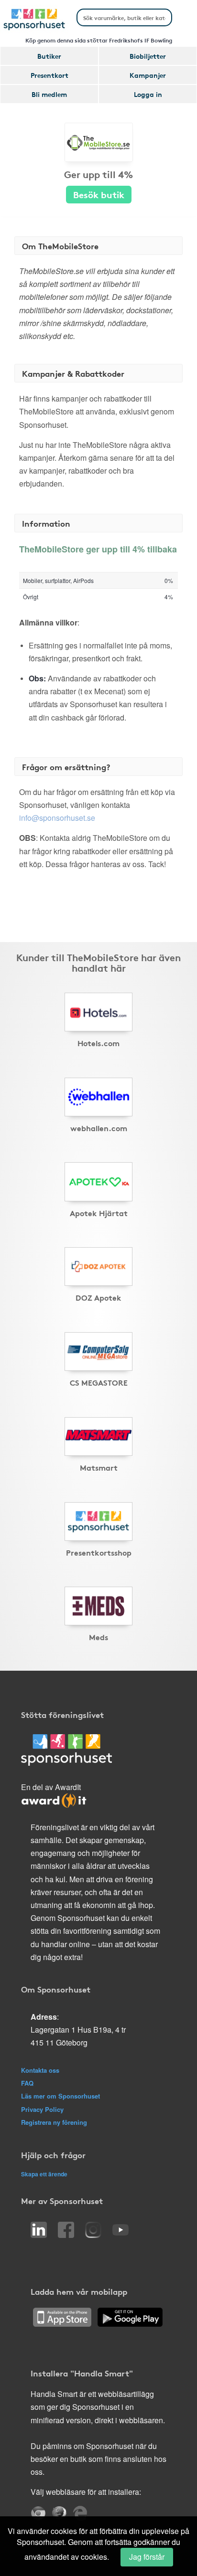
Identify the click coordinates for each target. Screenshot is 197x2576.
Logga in (148, 94)
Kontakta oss (40, 2070)
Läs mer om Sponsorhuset (60, 2096)
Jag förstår (147, 2557)
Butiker (49, 56)
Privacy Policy (42, 2109)
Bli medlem (49, 94)
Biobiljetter (148, 56)
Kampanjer (148, 75)
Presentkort (49, 75)
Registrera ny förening (54, 2122)
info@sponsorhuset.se (57, 818)
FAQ (27, 2083)
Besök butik (99, 194)
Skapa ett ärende (44, 2174)
